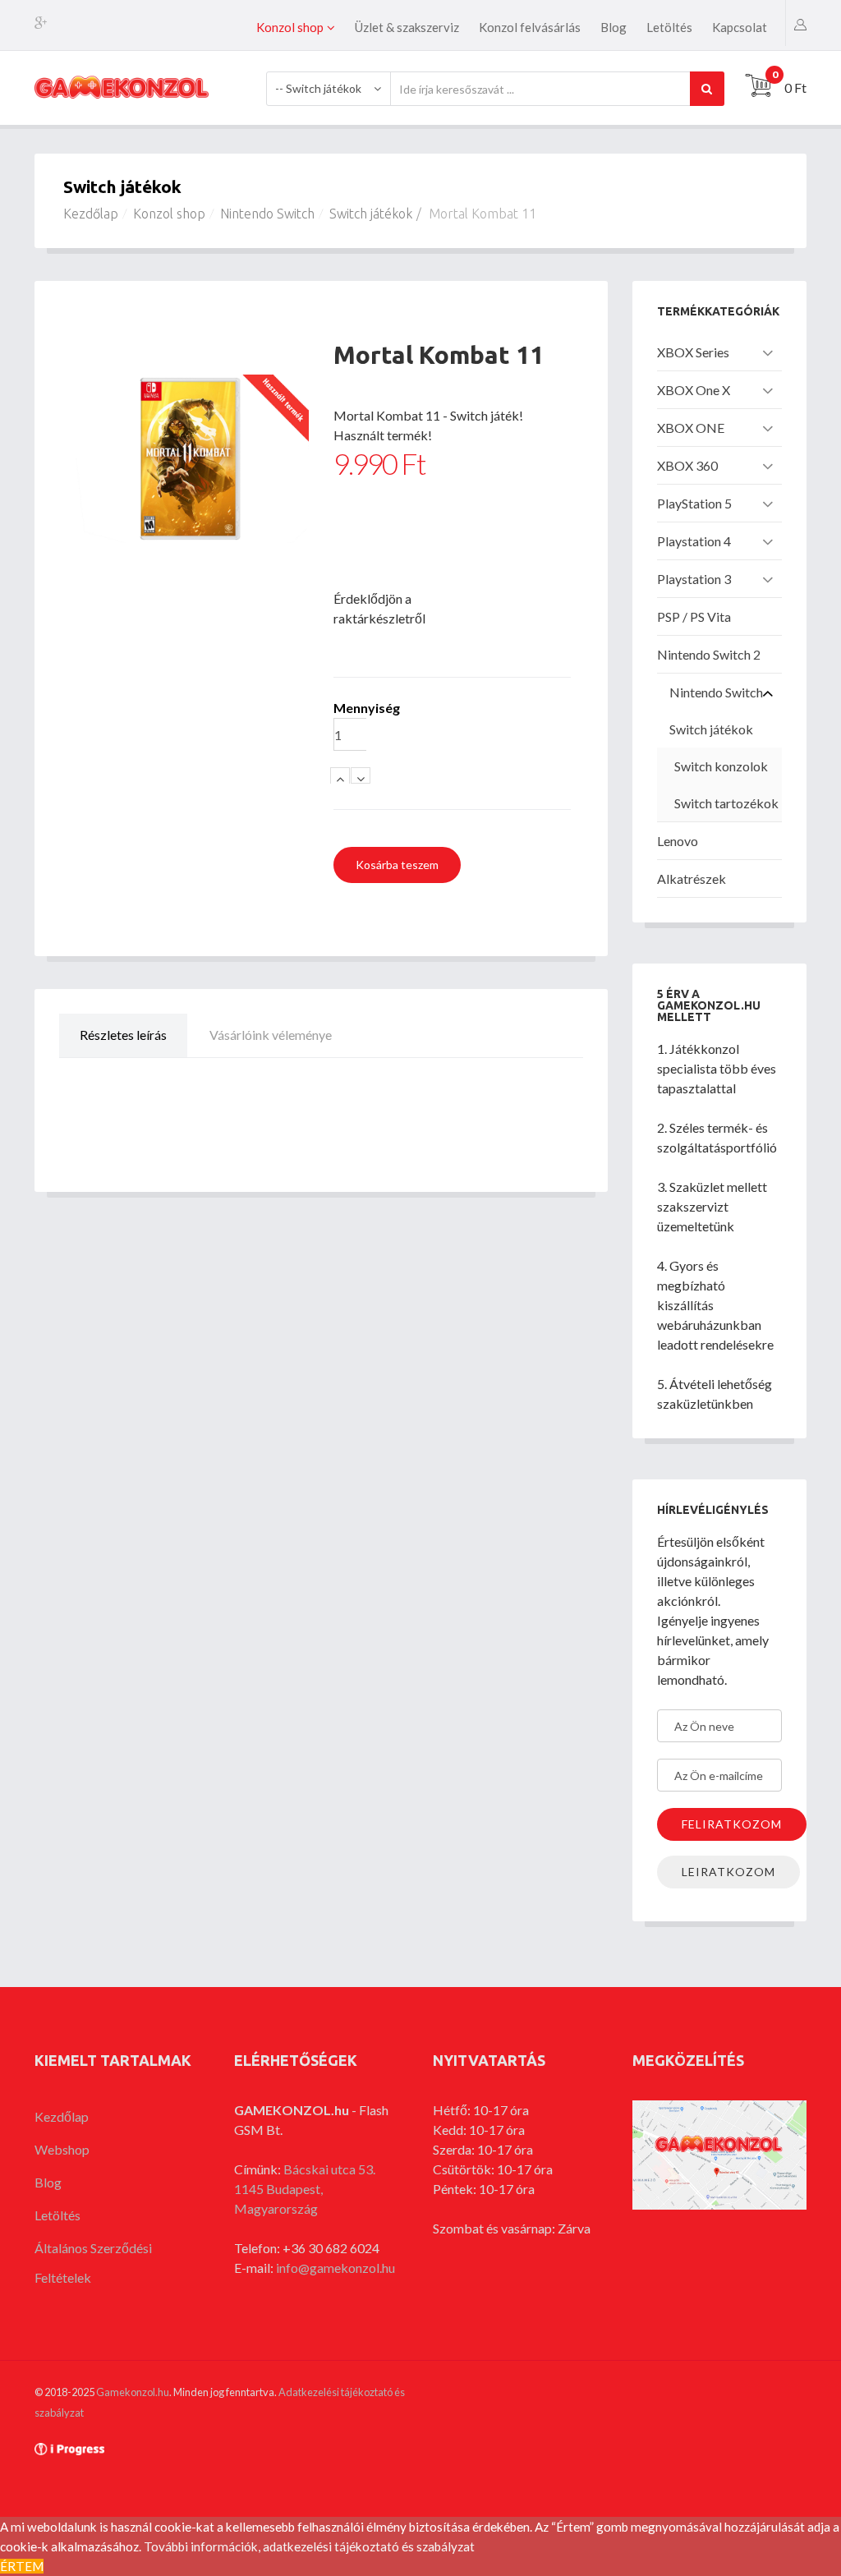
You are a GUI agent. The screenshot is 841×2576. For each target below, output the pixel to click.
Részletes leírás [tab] (123, 1035)
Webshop (62, 2149)
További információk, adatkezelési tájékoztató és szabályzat (309, 2546)
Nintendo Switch (267, 214)
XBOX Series (693, 352)
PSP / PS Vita (694, 616)
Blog (614, 27)
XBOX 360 (687, 465)
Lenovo (678, 841)
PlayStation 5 (694, 503)
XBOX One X (694, 390)
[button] (800, 23)
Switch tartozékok (726, 803)
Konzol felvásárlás (530, 27)
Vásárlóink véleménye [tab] (271, 1035)
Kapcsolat (740, 27)
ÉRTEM (22, 2566)
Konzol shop (290, 27)
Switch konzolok (721, 766)
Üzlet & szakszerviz (407, 27)
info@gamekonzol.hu (335, 2268)
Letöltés (669, 27)
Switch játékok (371, 214)
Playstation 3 (694, 579)
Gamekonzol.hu (133, 2392)
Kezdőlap (91, 214)
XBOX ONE (691, 428)
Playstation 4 (694, 541)
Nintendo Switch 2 (709, 654)
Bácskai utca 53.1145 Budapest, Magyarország (305, 2189)
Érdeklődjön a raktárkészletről (373, 608)
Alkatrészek (692, 879)
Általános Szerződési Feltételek (93, 2263)
